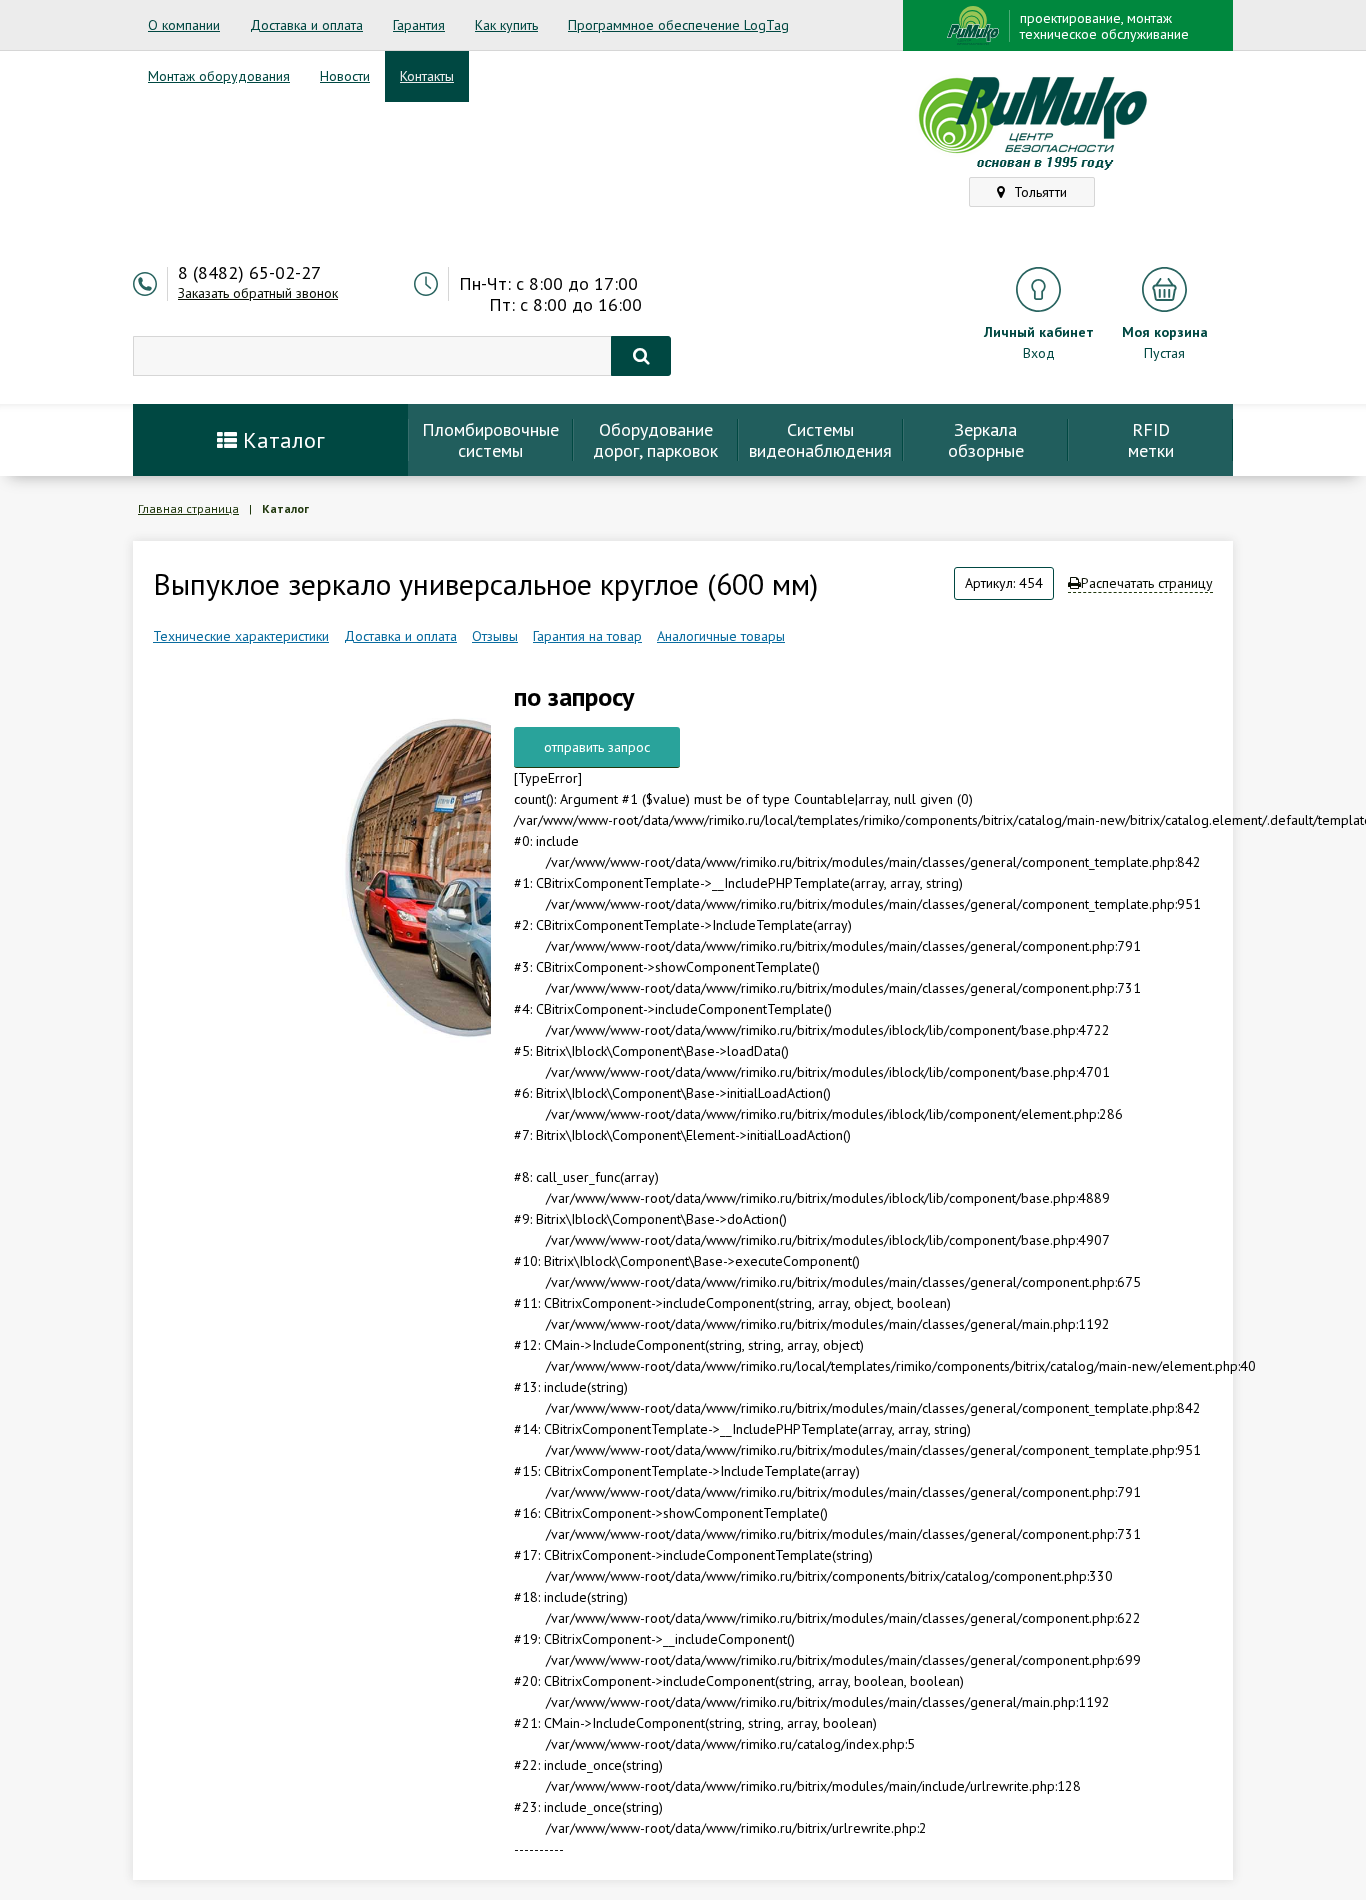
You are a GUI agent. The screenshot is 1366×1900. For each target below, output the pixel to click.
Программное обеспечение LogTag (678, 25)
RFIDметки (1151, 440)
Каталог (281, 440)
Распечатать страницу (1147, 583)
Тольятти (1038, 192)
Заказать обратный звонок (258, 293)
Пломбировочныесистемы (490, 440)
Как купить (506, 25)
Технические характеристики (241, 636)
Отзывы (495, 636)
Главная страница (188, 508)
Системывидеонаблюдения (820, 440)
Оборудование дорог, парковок (655, 440)
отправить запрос (597, 747)
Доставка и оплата (306, 25)
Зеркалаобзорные (986, 440)
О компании (184, 25)
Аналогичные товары (721, 636)
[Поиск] (641, 356)
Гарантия (419, 25)
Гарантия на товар (587, 636)
